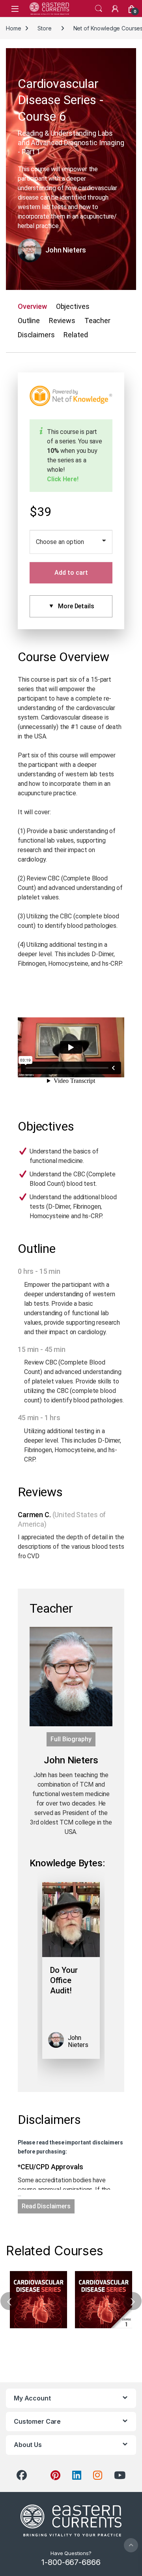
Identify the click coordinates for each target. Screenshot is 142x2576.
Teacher (97, 321)
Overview (32, 306)
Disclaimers (36, 335)
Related (76, 335)
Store (44, 28)
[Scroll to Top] (131, 2545)
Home (13, 28)
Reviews (62, 321)
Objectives (73, 306)
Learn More (38, 2300)
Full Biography (71, 1739)
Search (99, 9)
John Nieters (66, 250)
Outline (29, 321)
